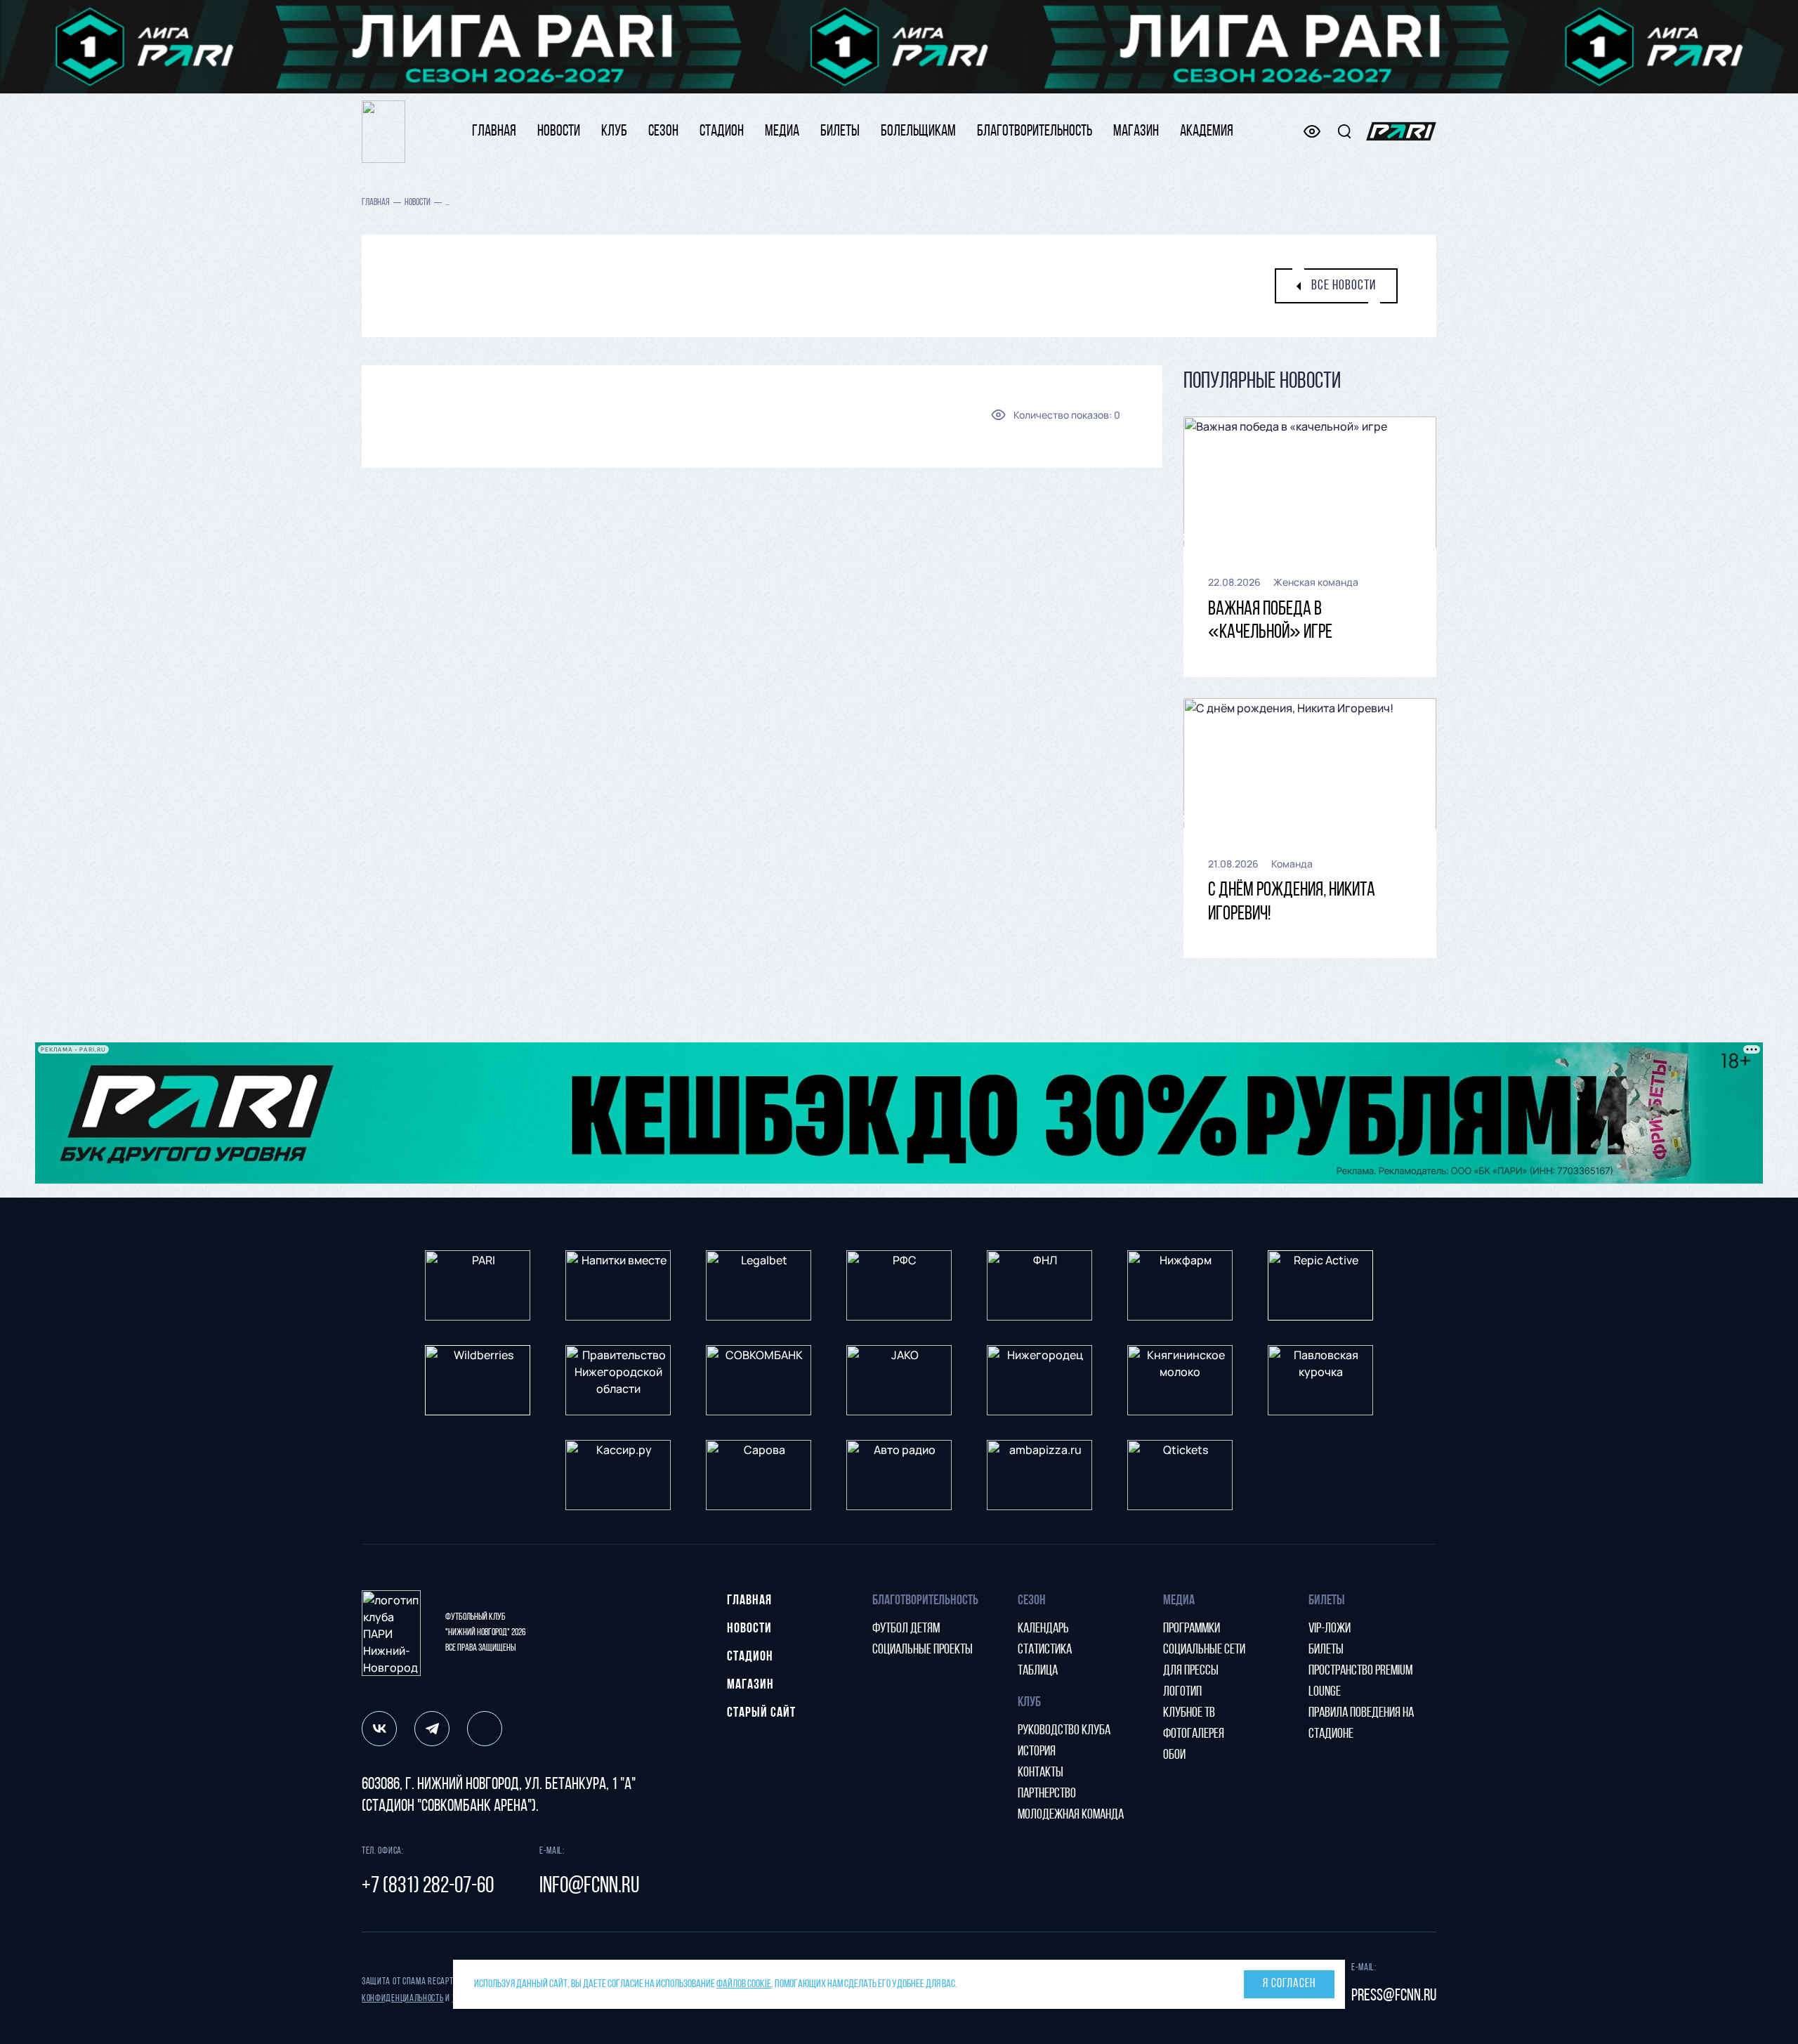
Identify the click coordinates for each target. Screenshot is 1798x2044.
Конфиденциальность (403, 1999)
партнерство (1047, 1794)
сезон (663, 132)
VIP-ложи (1330, 1629)
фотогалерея (1194, 1734)
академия (1207, 132)
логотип (1182, 1692)
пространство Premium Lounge (1360, 1682)
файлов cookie (744, 1984)
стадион (722, 132)
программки (1192, 1629)
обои (1174, 1755)
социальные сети (1204, 1650)
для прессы (1191, 1671)
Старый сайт (761, 1713)
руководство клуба (1064, 1731)
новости (559, 132)
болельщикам (918, 132)
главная (494, 132)
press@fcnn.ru (1394, 1996)
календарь (1043, 1629)
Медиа (782, 132)
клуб (614, 132)
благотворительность (1035, 132)
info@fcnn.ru (589, 1887)
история (1037, 1752)
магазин (1136, 132)
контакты (1041, 1773)
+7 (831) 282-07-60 (428, 1887)
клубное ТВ (1189, 1713)
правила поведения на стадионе (1361, 1724)
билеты (840, 132)
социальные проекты (923, 1650)
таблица (1038, 1671)
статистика (1045, 1650)
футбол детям (906, 1629)
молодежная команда (1071, 1815)
